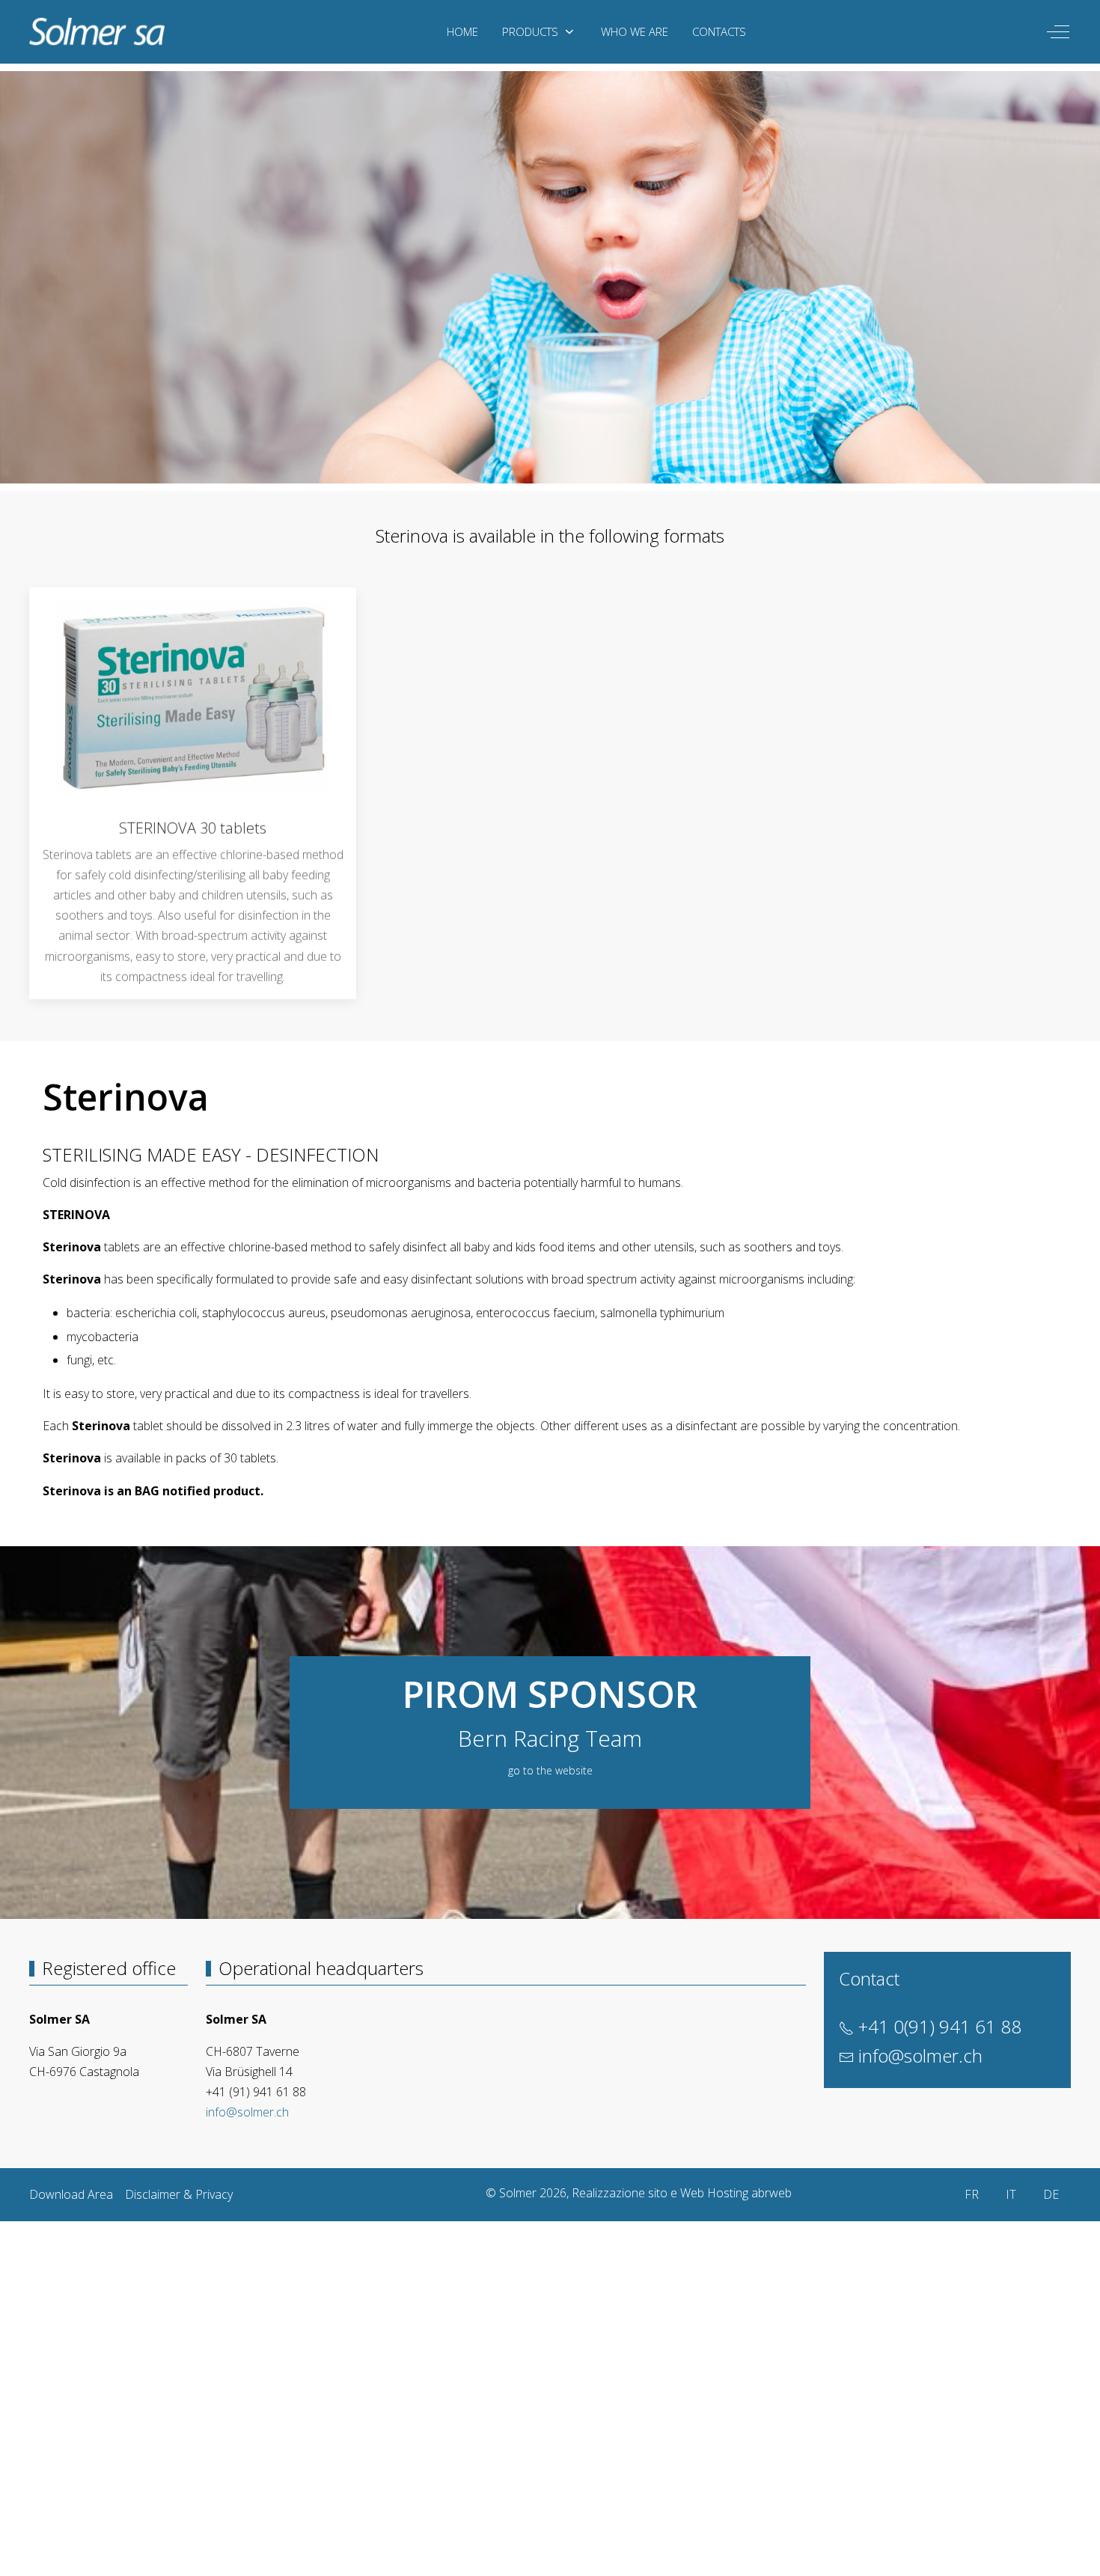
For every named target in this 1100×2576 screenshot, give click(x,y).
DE (1051, 2194)
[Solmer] (97, 32)
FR (972, 2194)
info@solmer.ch (247, 2112)
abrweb (771, 2193)
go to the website (550, 1770)
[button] (193, 695)
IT (1011, 2194)
